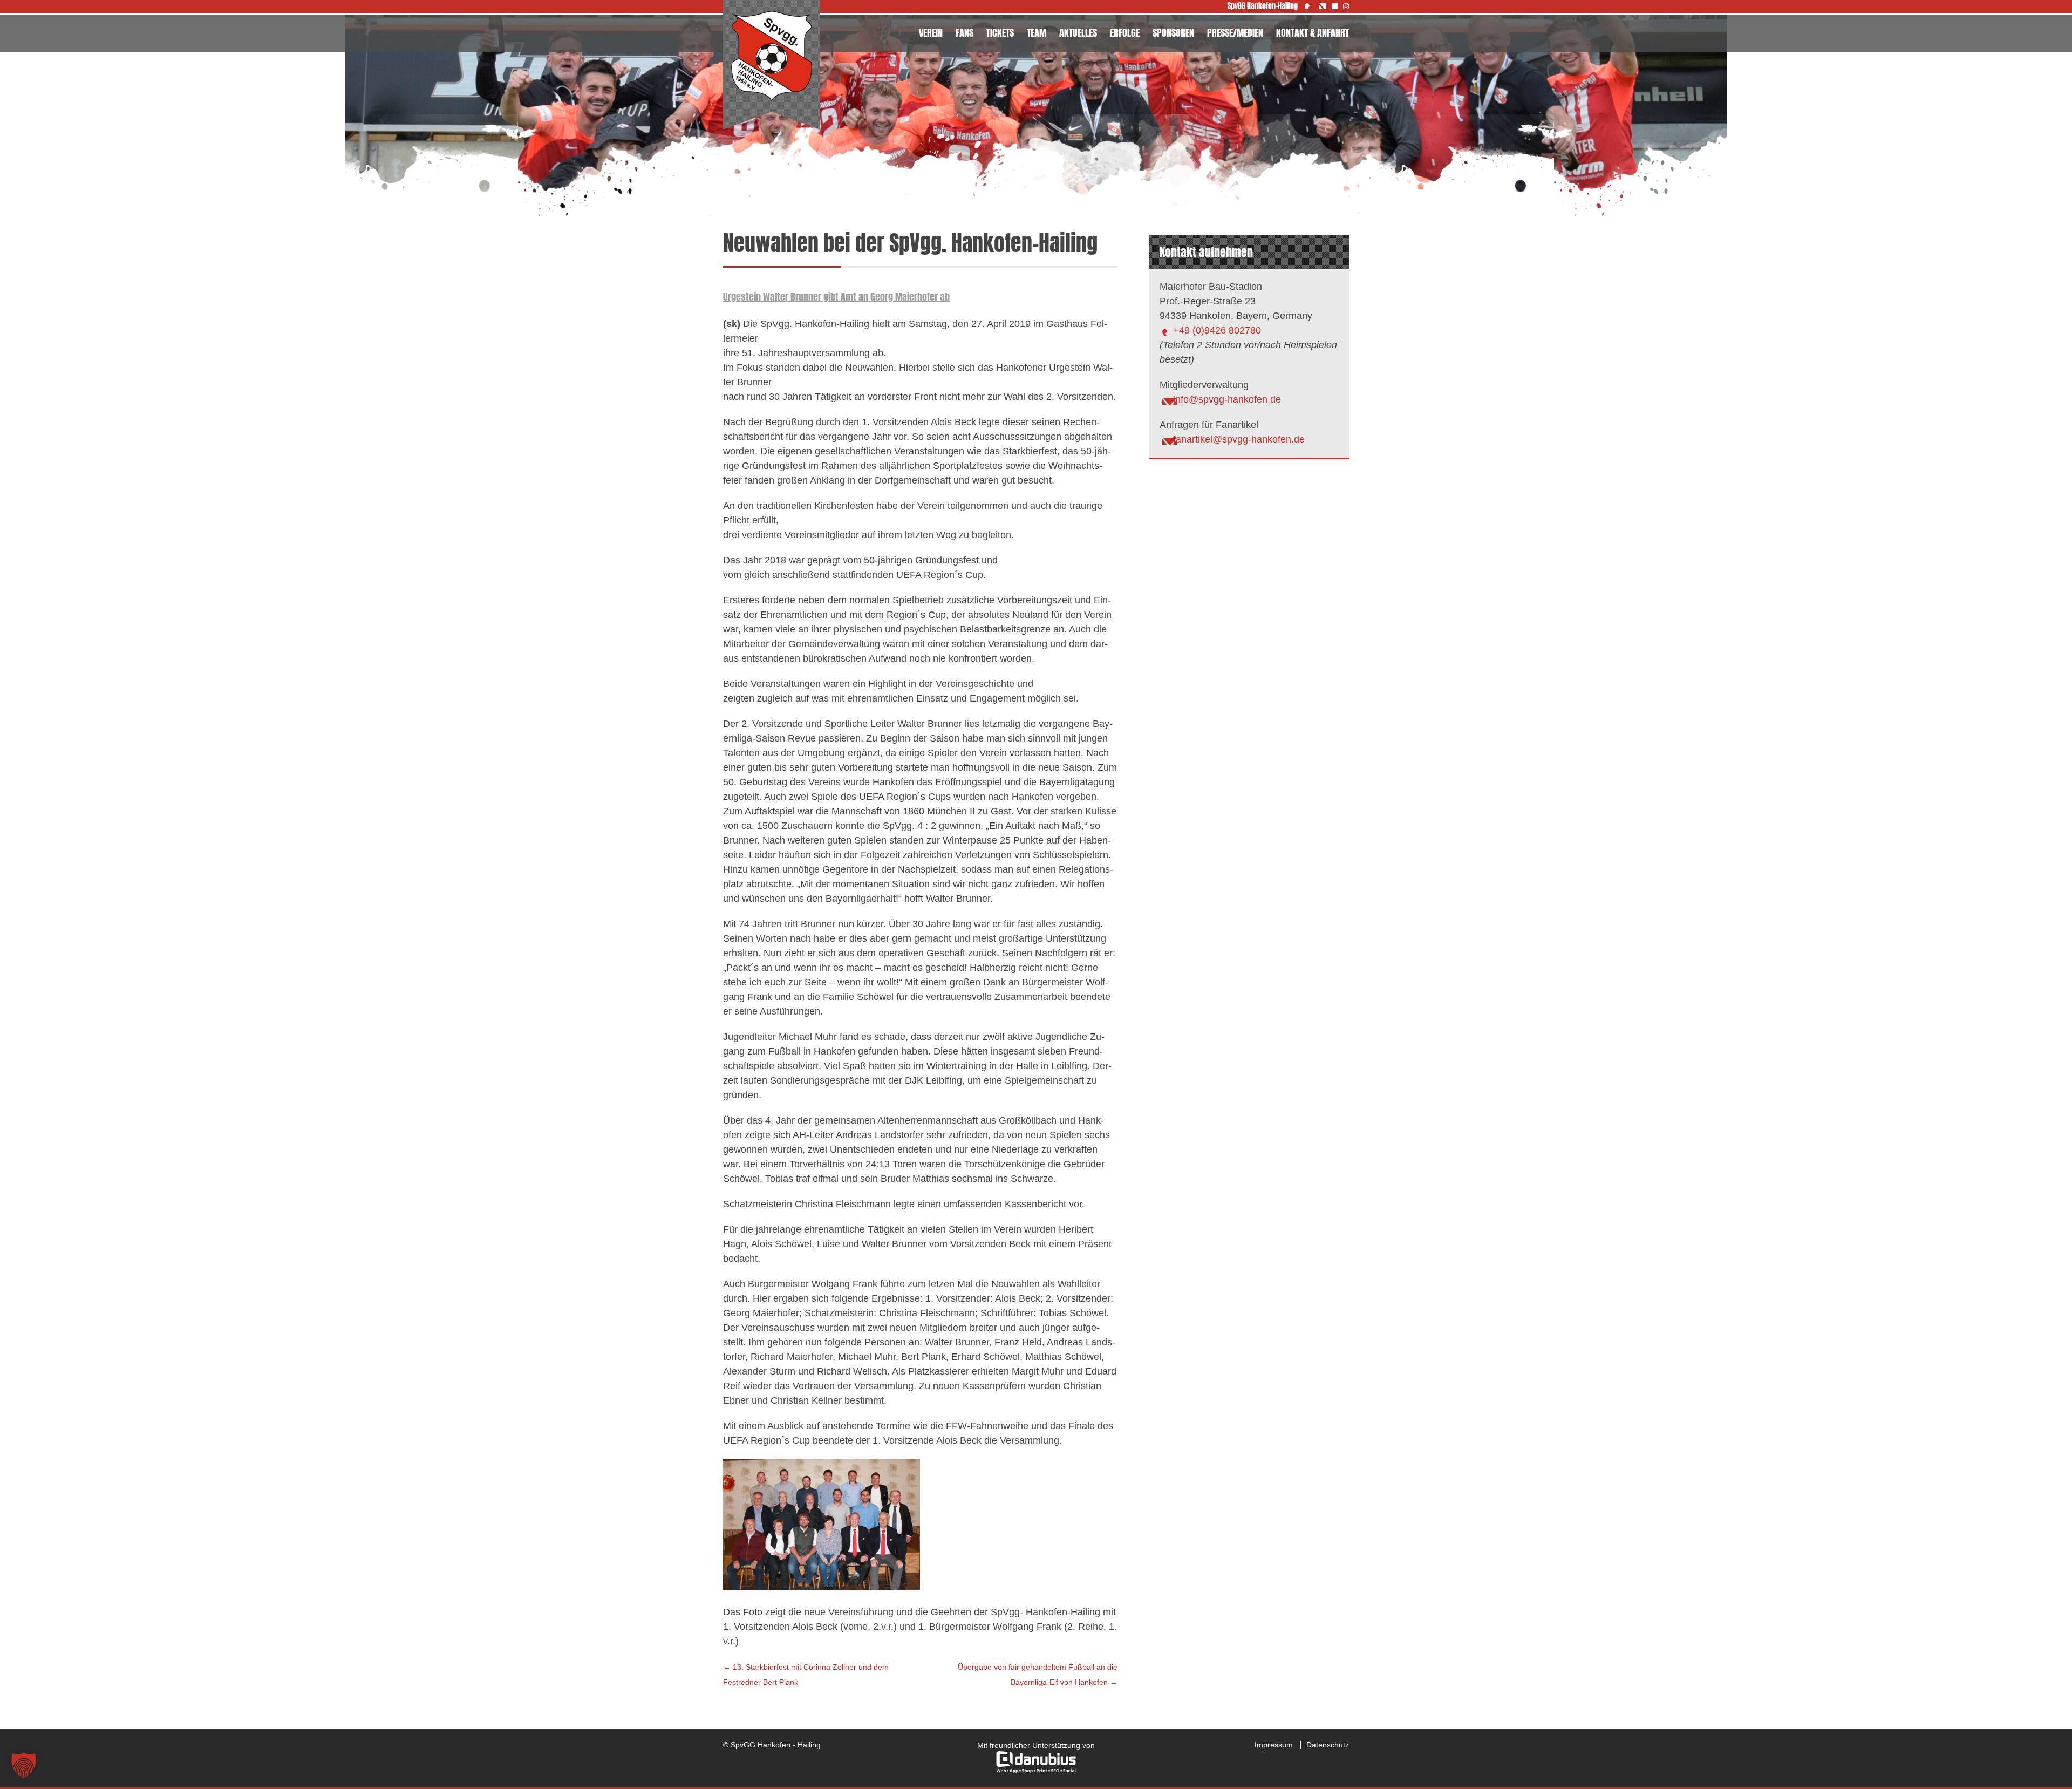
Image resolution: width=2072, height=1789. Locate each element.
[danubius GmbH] (1036, 1771)
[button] (24, 1765)
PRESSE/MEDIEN (1235, 33)
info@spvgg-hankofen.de (1227, 399)
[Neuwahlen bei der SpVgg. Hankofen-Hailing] (822, 1587)
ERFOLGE (1125, 33)
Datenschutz (1328, 1745)
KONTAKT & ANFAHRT (1313, 33)
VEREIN (931, 33)
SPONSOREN (1173, 33)
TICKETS (1000, 33)
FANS (965, 33)
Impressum (1274, 1745)
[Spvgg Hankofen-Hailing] (772, 65)
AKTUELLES (1078, 33)
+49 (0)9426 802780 (1217, 330)
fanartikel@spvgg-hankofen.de (1239, 439)
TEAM (1037, 33)
